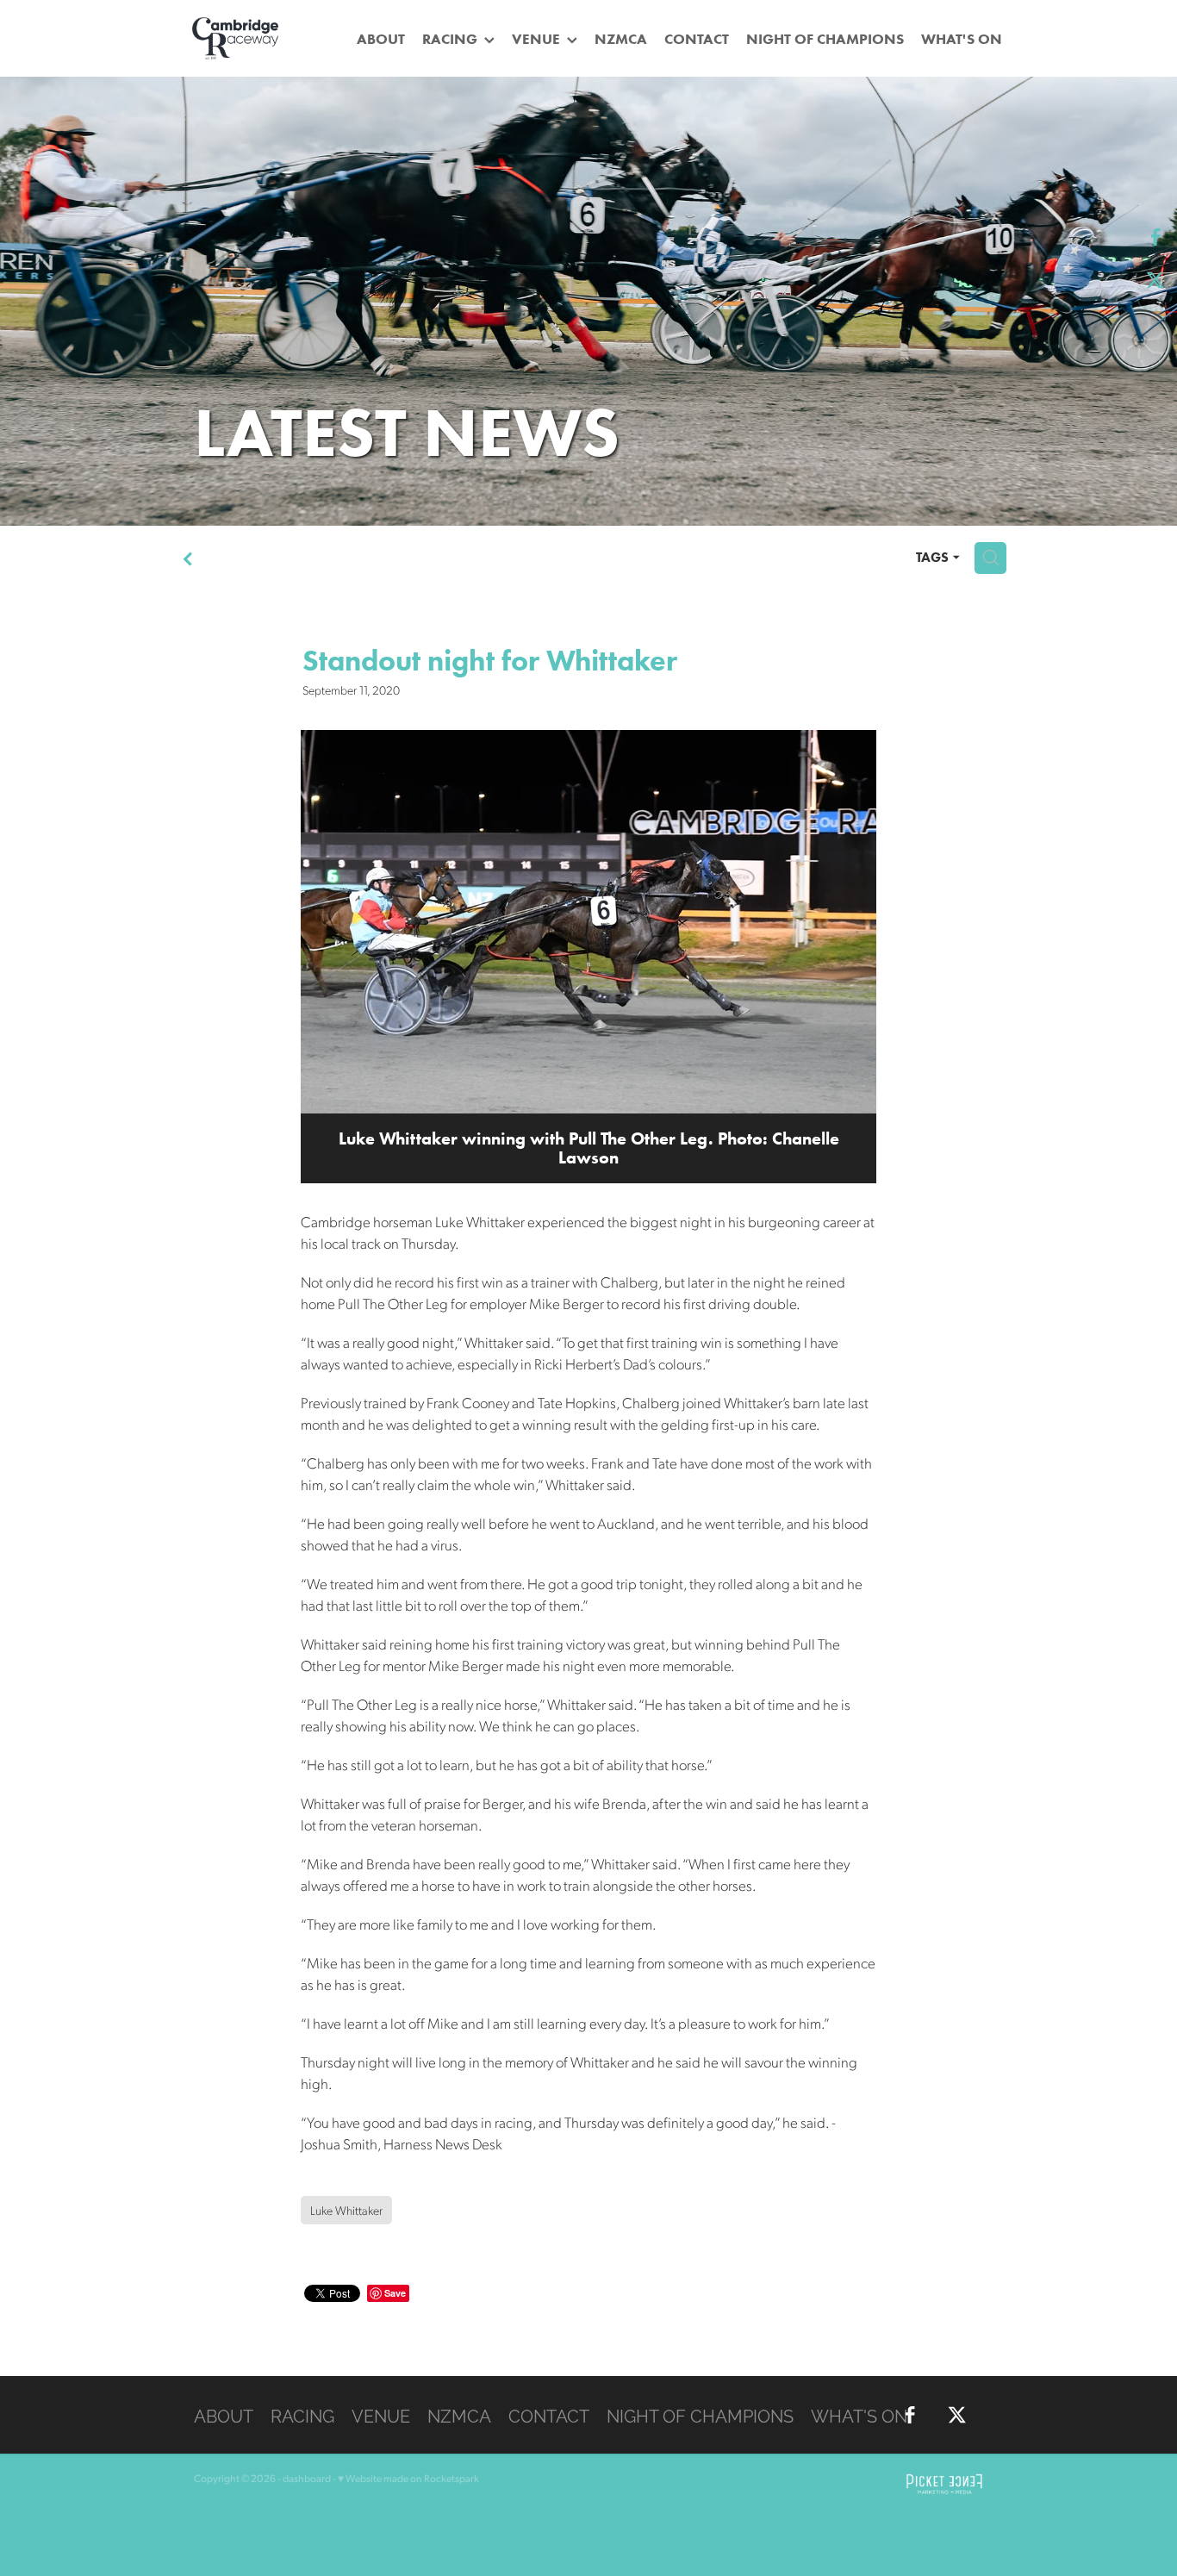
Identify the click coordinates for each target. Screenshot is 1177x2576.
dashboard (307, 2478)
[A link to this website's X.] (1155, 280)
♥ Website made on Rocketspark (408, 2478)
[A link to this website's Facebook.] (1155, 237)
